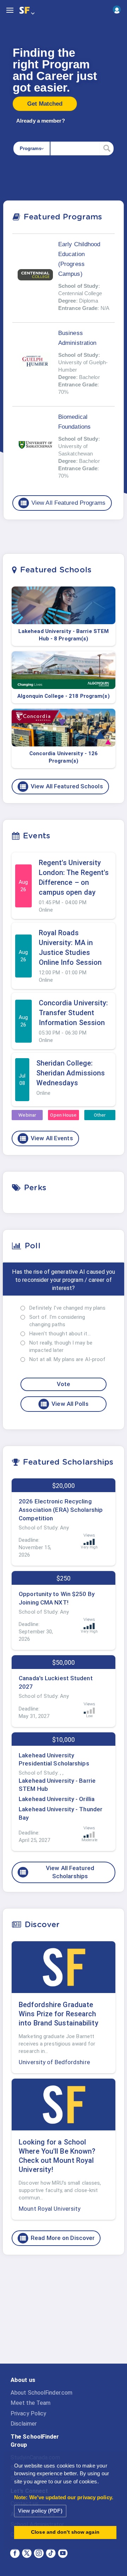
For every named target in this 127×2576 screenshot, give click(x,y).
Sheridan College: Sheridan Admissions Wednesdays (71, 1073)
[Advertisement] (64, 2315)
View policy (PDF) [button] (40, 2511)
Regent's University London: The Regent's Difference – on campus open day (74, 877)
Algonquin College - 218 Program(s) (63, 696)
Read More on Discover (57, 2238)
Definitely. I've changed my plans (67, 1308)
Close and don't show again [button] (65, 2532)
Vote (64, 1384)
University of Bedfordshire (54, 2062)
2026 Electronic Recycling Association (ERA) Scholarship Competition (61, 1510)
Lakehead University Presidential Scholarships (54, 1759)
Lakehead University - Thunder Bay (61, 1813)
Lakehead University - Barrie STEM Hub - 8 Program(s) (64, 635)
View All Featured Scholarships (57, 1872)
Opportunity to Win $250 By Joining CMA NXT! (57, 1598)
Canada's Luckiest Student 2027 (56, 1682)
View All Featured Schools (61, 787)
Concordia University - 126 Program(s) (64, 757)
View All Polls (64, 1404)
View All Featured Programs (63, 503)
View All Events (46, 1138)
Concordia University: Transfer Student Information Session (74, 1013)
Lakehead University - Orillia (57, 1799)
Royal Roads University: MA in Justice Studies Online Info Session (70, 948)
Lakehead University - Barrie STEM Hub (57, 1785)
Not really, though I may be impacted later (61, 1346)
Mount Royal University (50, 2209)
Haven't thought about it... (60, 1334)
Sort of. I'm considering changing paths (57, 1321)
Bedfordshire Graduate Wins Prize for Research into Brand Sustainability (59, 2014)
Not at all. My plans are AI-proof (67, 1359)
